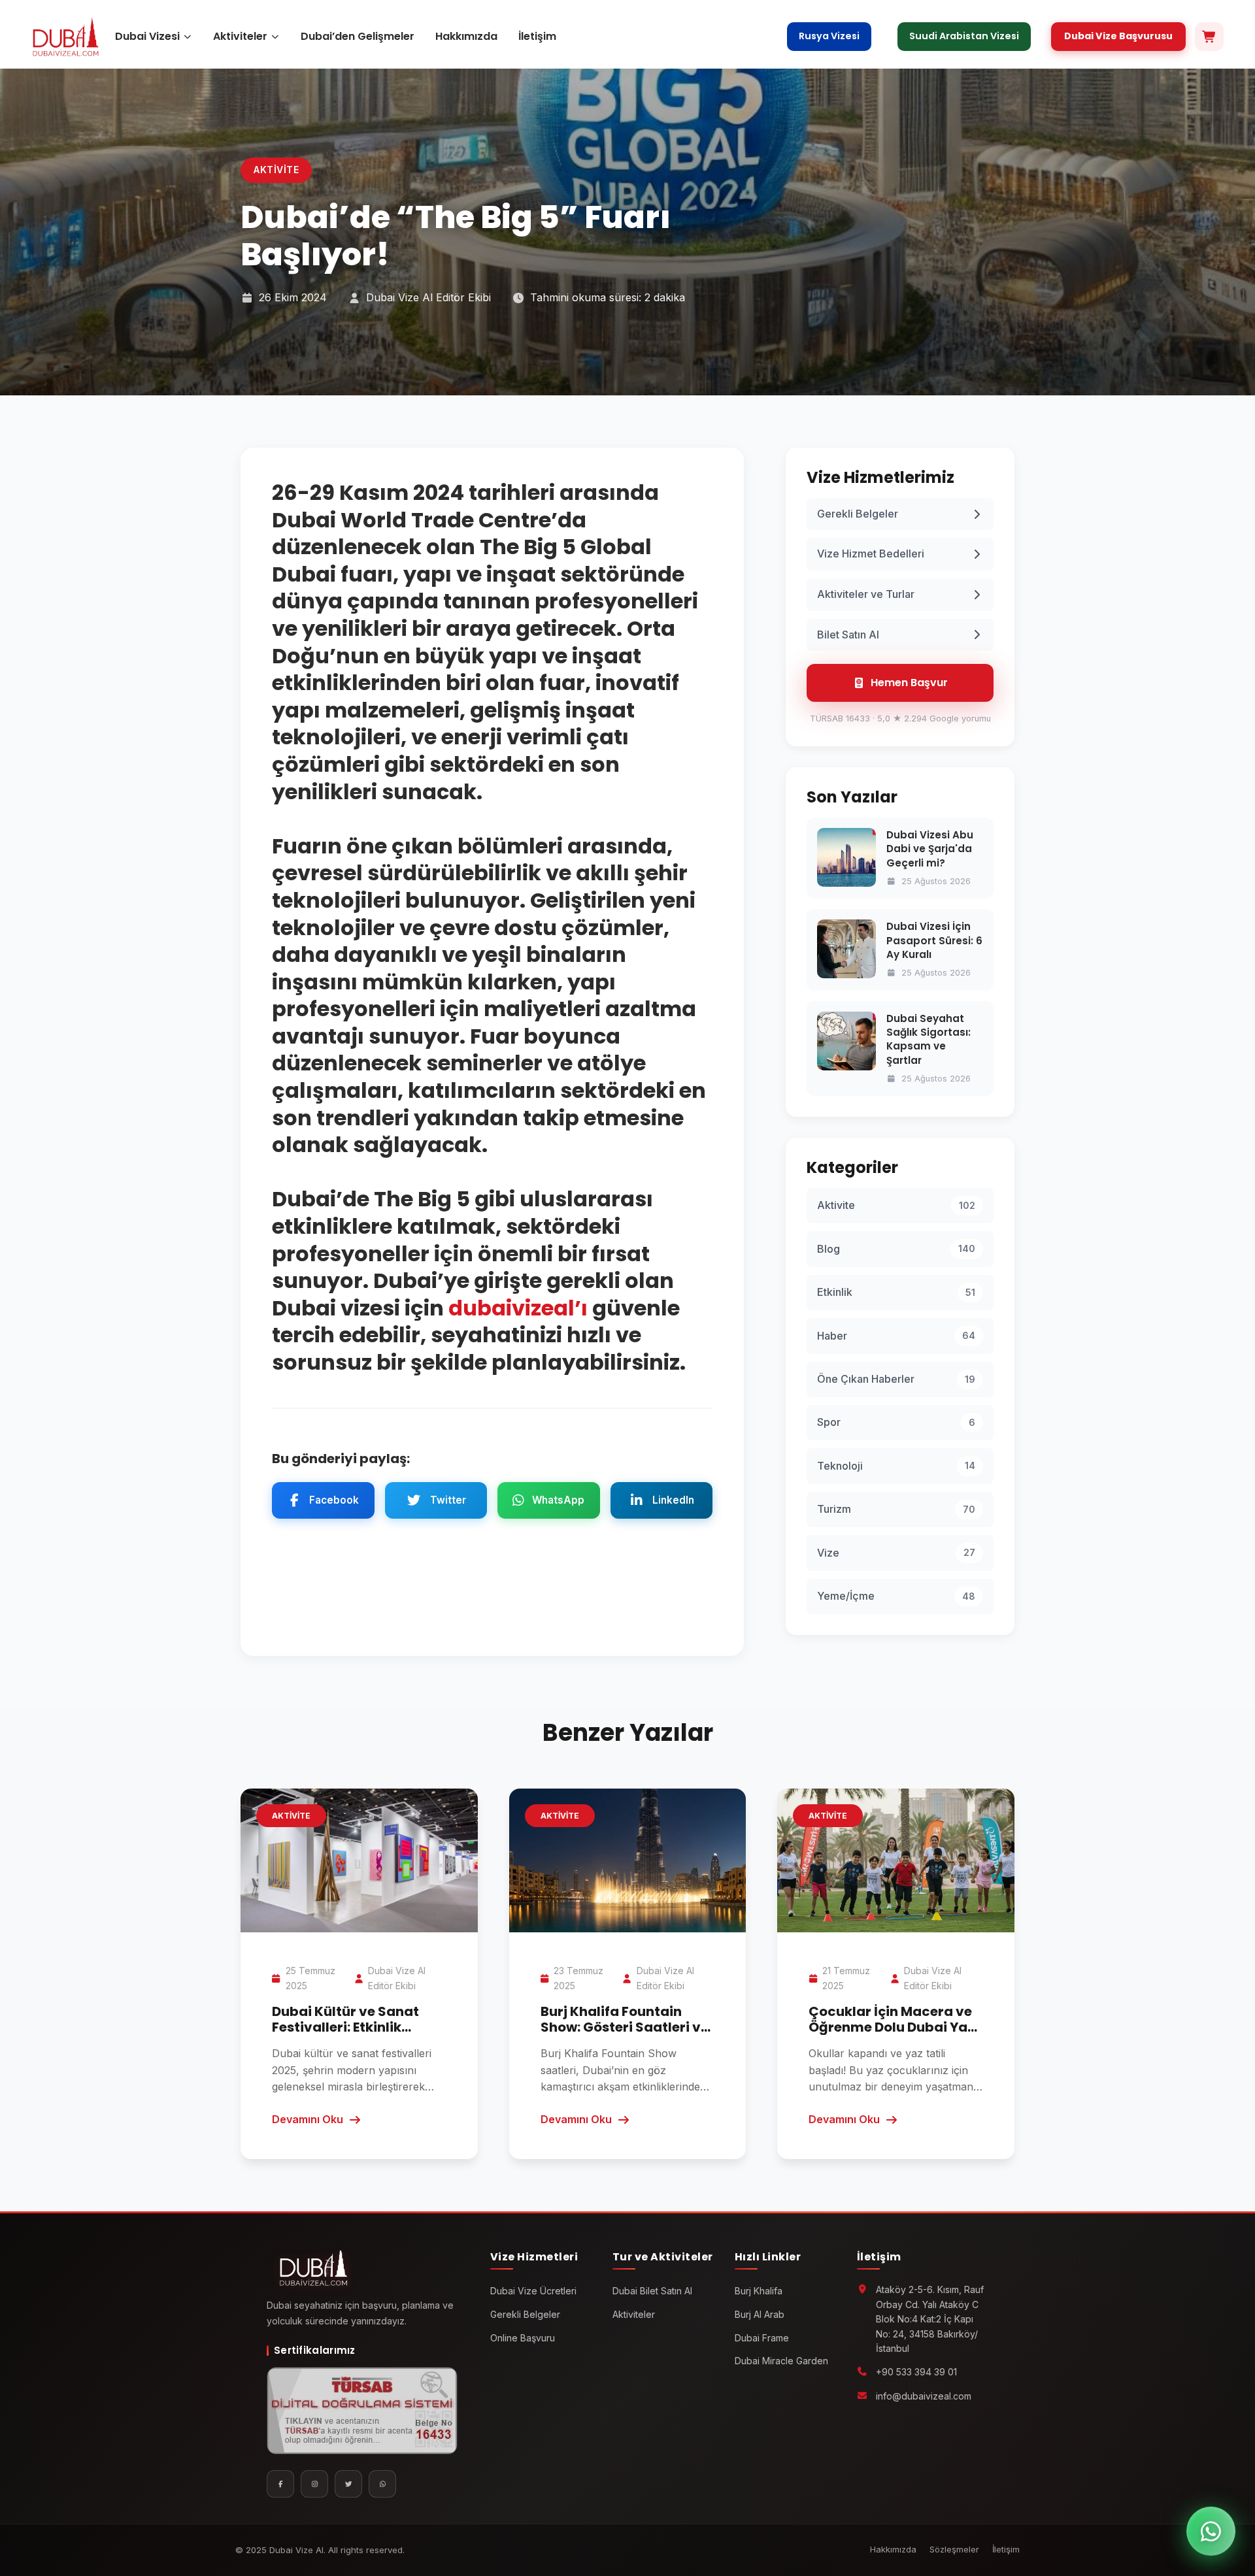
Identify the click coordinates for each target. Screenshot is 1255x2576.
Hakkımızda (466, 36)
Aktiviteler (240, 36)
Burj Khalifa (759, 2291)
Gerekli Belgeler (525, 2314)
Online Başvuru (523, 2338)
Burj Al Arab (760, 2314)
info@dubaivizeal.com (924, 2396)
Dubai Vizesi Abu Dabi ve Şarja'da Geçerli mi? (930, 849)
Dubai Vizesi (147, 36)
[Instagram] (314, 2484)
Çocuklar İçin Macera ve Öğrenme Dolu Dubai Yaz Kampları (892, 2027)
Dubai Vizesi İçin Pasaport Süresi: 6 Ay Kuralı (934, 940)
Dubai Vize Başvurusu (1118, 36)
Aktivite (276, 170)
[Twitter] (348, 2484)
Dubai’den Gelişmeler (358, 36)
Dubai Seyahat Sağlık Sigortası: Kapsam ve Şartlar (929, 1039)
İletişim (537, 36)
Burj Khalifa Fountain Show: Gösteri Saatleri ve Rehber (625, 2027)
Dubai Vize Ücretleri (533, 2291)
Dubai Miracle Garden (781, 2361)
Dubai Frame (762, 2338)
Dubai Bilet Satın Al (652, 2291)
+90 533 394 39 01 (916, 2372)
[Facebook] (280, 2484)
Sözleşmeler (954, 2549)
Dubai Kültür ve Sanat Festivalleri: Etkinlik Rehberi (345, 2027)
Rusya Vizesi (829, 36)
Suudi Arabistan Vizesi (964, 36)
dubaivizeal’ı (518, 1308)
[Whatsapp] (382, 2484)
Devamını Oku (308, 2119)
